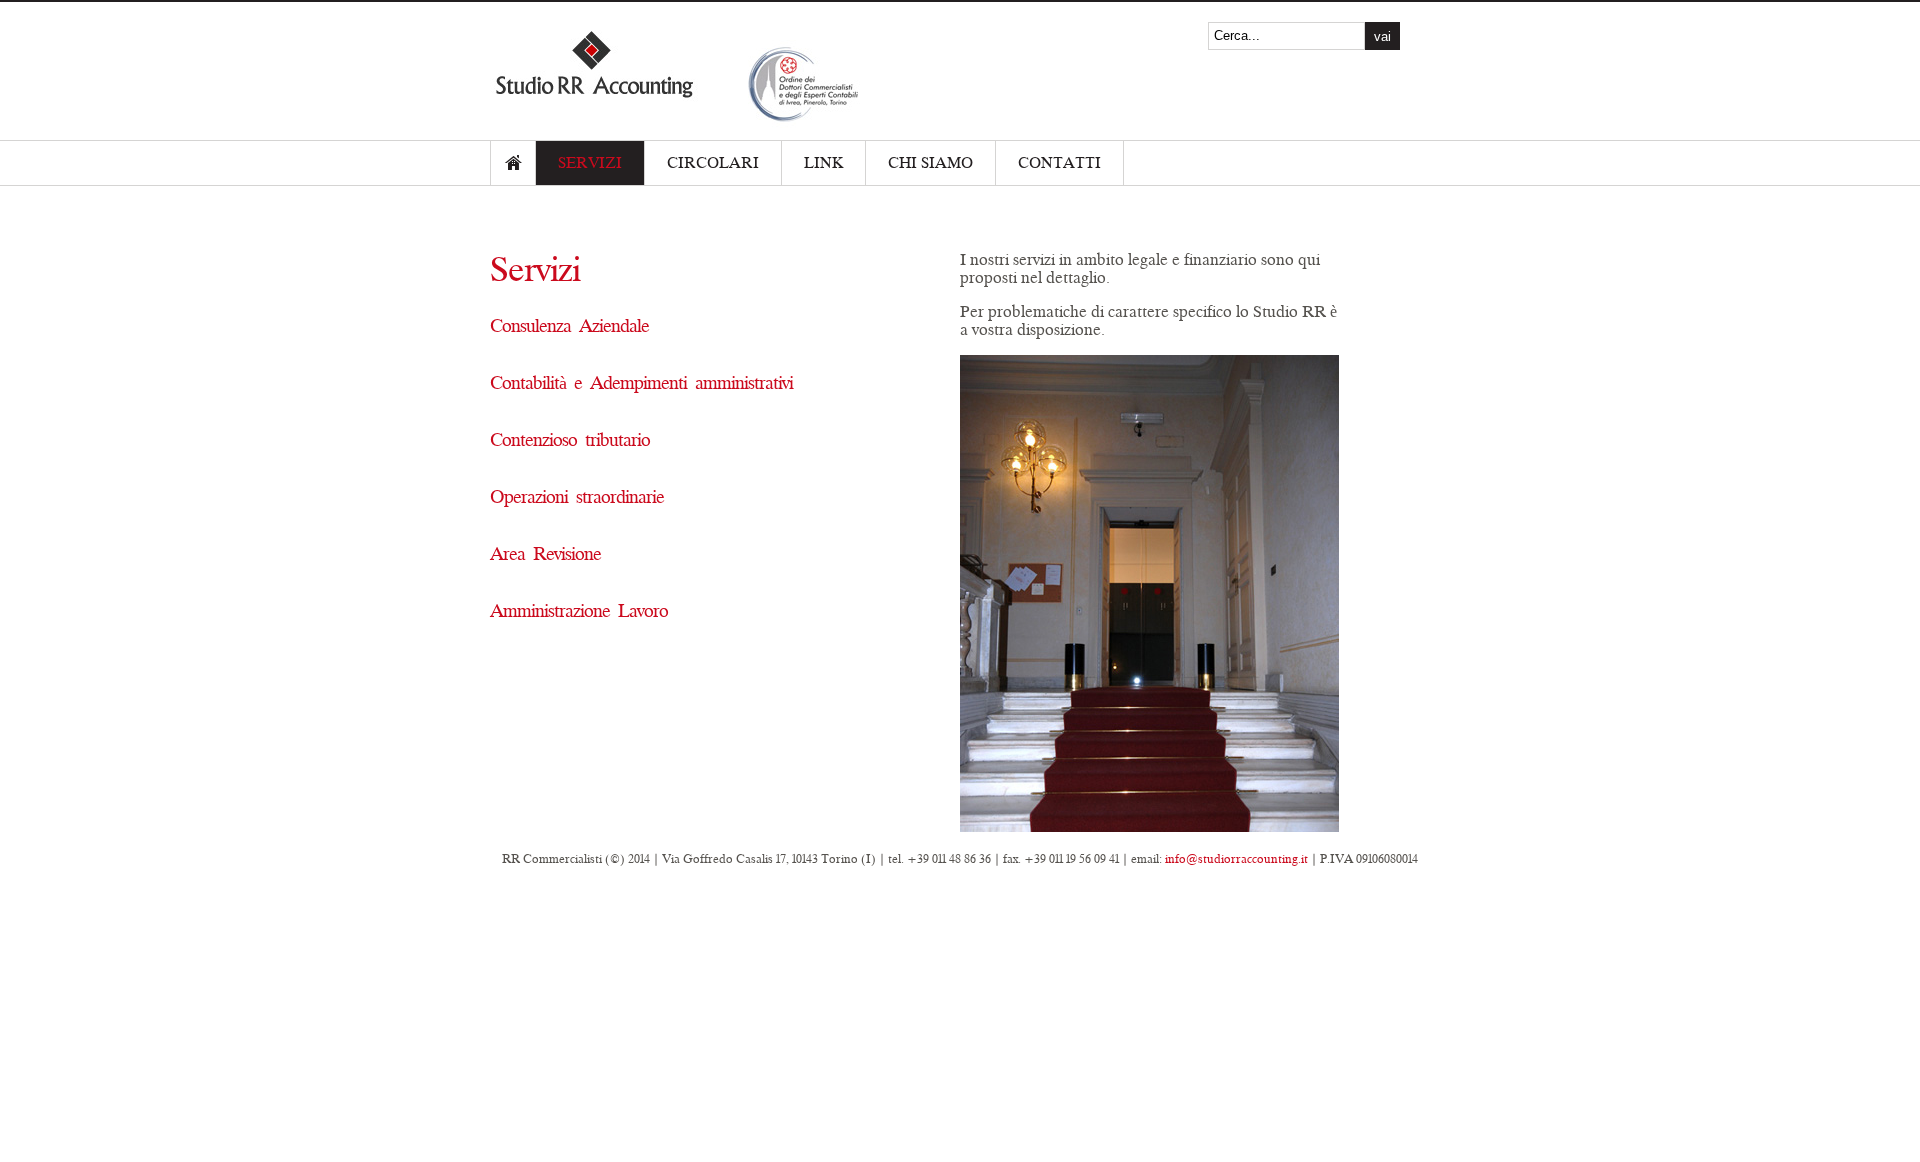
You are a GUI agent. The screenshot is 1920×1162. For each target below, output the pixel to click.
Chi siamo (930, 163)
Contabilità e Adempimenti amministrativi (641, 383)
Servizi (590, 163)
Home (513, 163)
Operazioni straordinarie (577, 497)
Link (823, 163)
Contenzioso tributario (570, 440)
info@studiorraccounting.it (1236, 859)
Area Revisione (545, 554)
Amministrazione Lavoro (579, 611)
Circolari (713, 163)
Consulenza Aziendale (569, 326)
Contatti (1059, 163)
